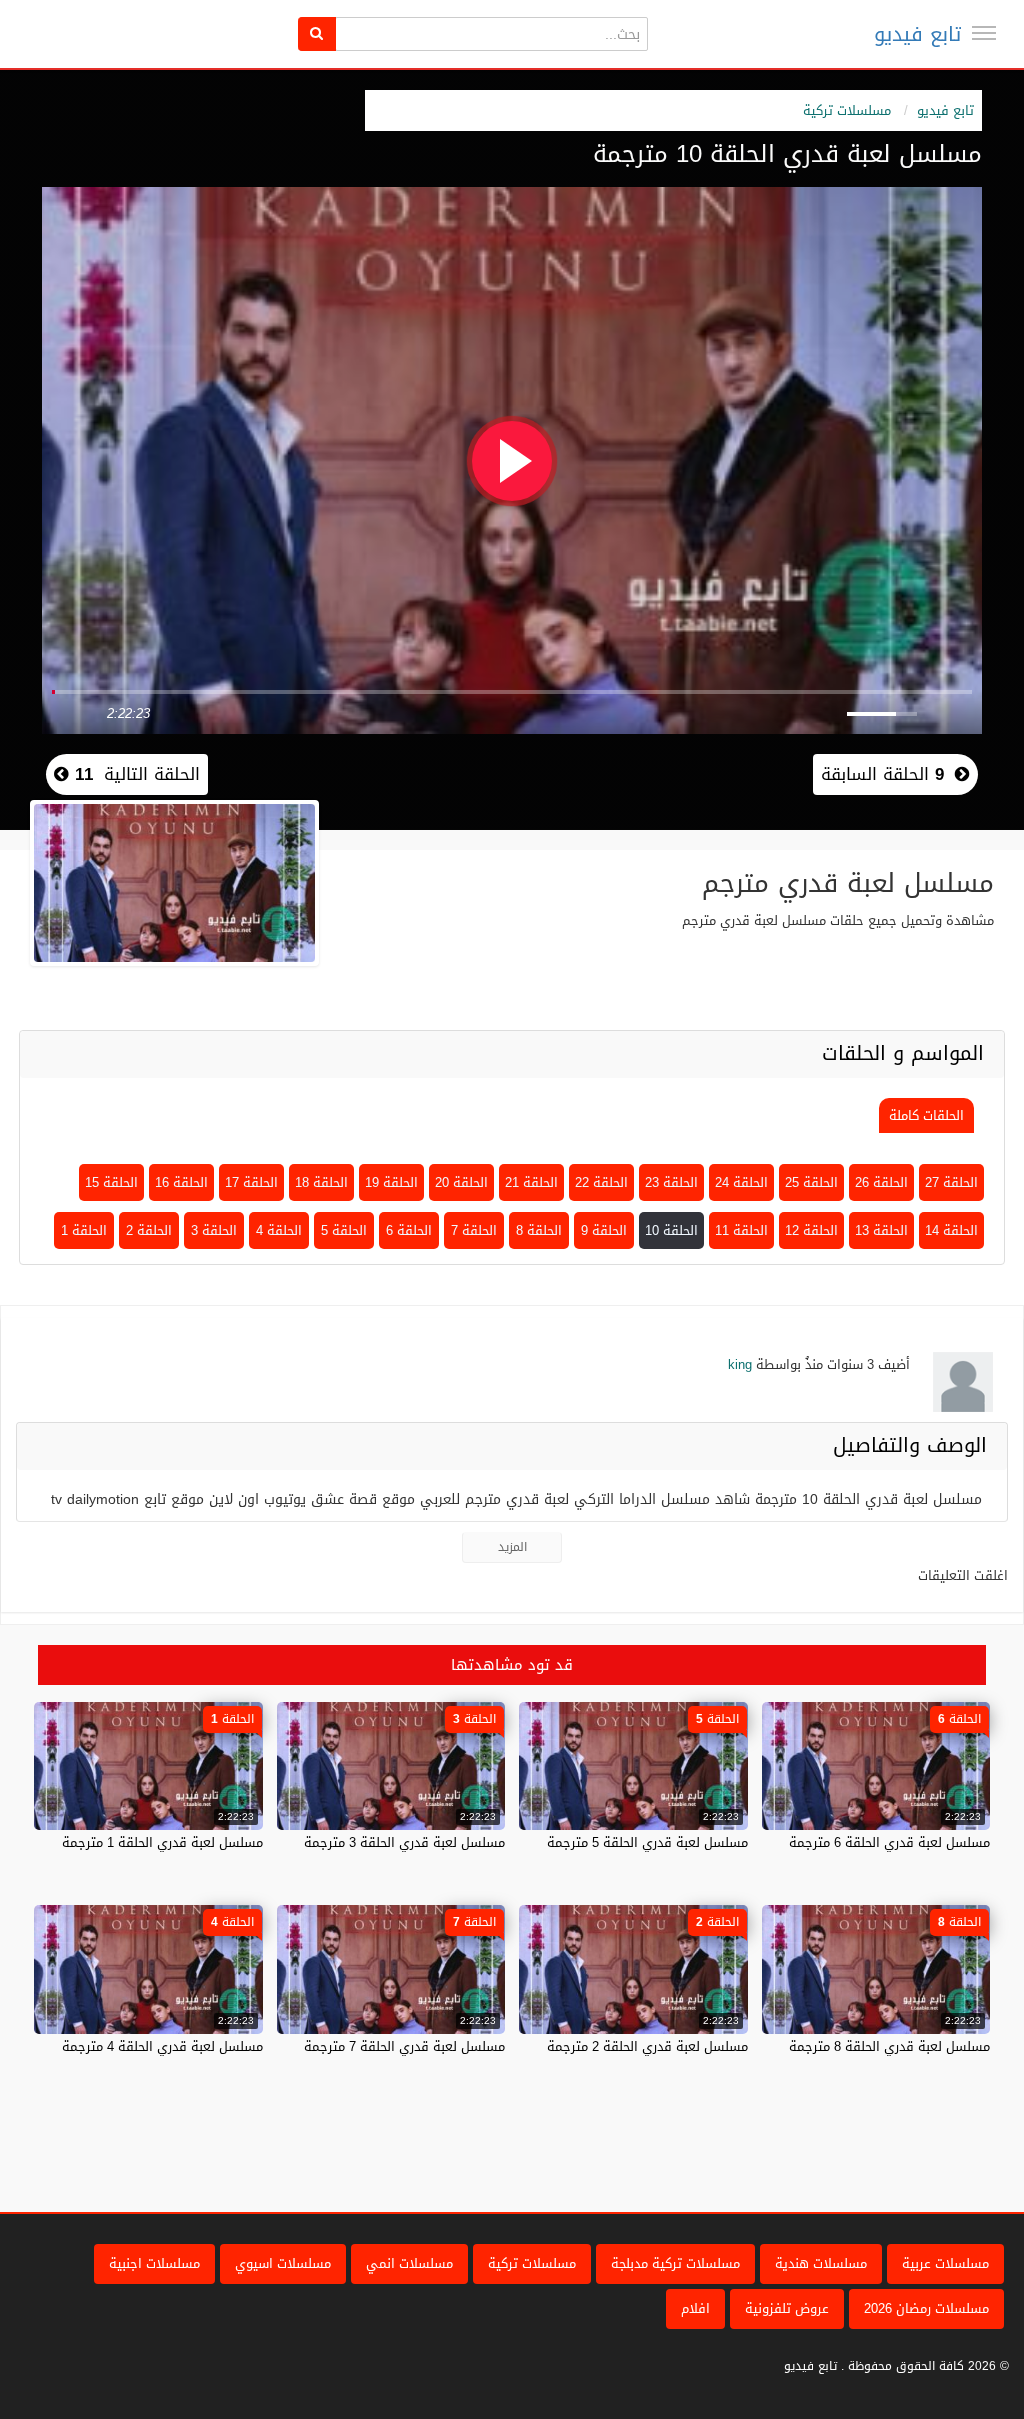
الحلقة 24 (741, 1182)
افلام (695, 2308)
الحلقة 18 (321, 1182)
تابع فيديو (917, 34)
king (740, 1364)
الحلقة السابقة (882, 774)
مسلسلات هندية (821, 2263)
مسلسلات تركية (847, 110)
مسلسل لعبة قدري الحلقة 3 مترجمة (404, 1842)
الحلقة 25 (811, 1182)
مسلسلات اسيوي (283, 2263)
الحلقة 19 (391, 1182)
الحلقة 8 (539, 1230)
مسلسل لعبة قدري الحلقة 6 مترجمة (889, 1842)
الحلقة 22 (601, 1182)
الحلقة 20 (461, 1182)
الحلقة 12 (811, 1230)
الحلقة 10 (671, 1230)
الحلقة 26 (881, 1182)
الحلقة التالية (134, 774)
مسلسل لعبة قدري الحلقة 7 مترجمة (404, 2046)
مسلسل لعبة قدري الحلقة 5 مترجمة (647, 1842)
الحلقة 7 (474, 1230)
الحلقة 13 (881, 1230)
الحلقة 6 (409, 1230)
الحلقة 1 (84, 1230)
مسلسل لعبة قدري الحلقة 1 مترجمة (162, 1842)
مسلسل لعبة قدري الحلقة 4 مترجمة (162, 2046)
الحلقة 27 (951, 1182)
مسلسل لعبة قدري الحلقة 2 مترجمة (647, 2046)
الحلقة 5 (344, 1230)
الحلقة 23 (671, 1182)
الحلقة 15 (111, 1182)
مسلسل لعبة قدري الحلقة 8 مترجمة (889, 2046)
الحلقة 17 (251, 1182)
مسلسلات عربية (945, 2263)
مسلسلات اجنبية (154, 2263)
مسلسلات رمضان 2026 (926, 2308)
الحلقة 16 (181, 1182)
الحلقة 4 (279, 1230)
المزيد (512, 1547)
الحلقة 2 (149, 1230)
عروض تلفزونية (787, 2308)
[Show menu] (984, 33)
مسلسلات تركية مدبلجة (675, 2263)
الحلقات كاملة (926, 1115)
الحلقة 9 (604, 1230)
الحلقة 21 (531, 1182)
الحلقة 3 (214, 1230)
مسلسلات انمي (409, 2263)
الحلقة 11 (741, 1230)
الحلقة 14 (951, 1230)
